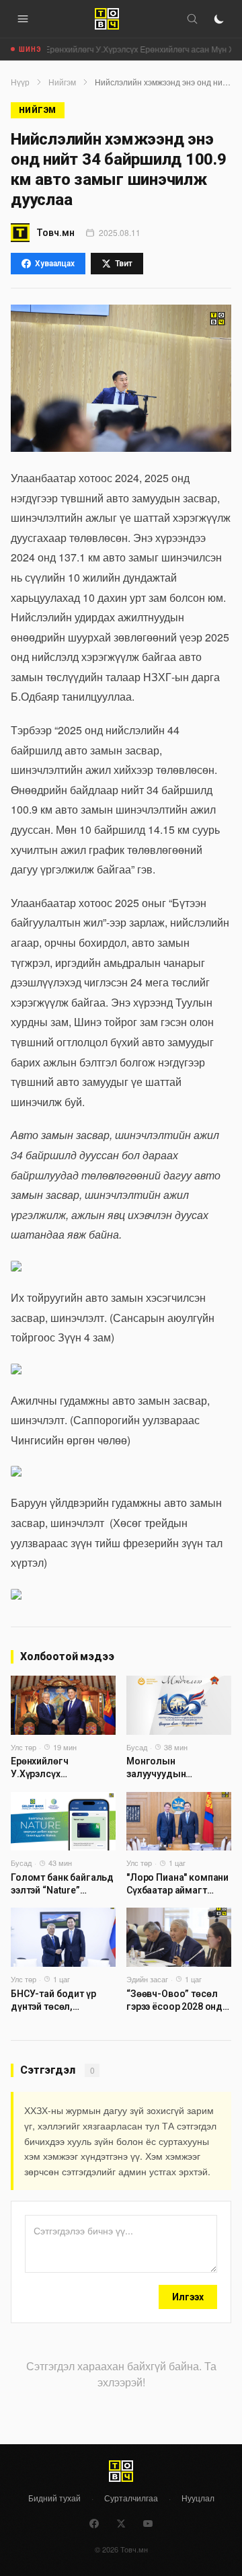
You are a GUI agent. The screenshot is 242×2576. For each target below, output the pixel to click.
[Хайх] (192, 19)
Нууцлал (198, 2498)
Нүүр (20, 82)
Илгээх (188, 2297)
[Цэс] (23, 19)
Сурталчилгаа (131, 2498)
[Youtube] (148, 2524)
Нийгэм (62, 82)
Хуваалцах (55, 264)
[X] (121, 2524)
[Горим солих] (219, 19)
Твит (124, 264)
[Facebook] (94, 2524)
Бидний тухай (54, 2498)
